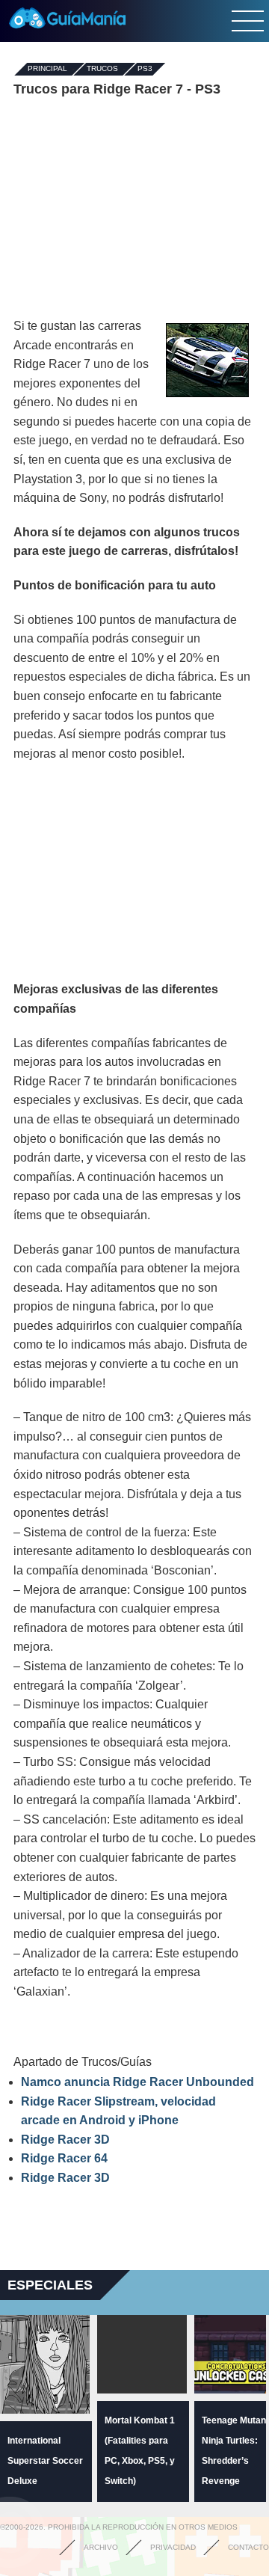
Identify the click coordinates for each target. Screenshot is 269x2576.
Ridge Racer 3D (65, 2140)
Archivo (101, 2547)
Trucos (102, 69)
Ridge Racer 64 (64, 2158)
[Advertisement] (134, 208)
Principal (47, 69)
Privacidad (173, 2547)
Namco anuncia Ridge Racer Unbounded (137, 2082)
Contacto (248, 2547)
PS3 (145, 69)
